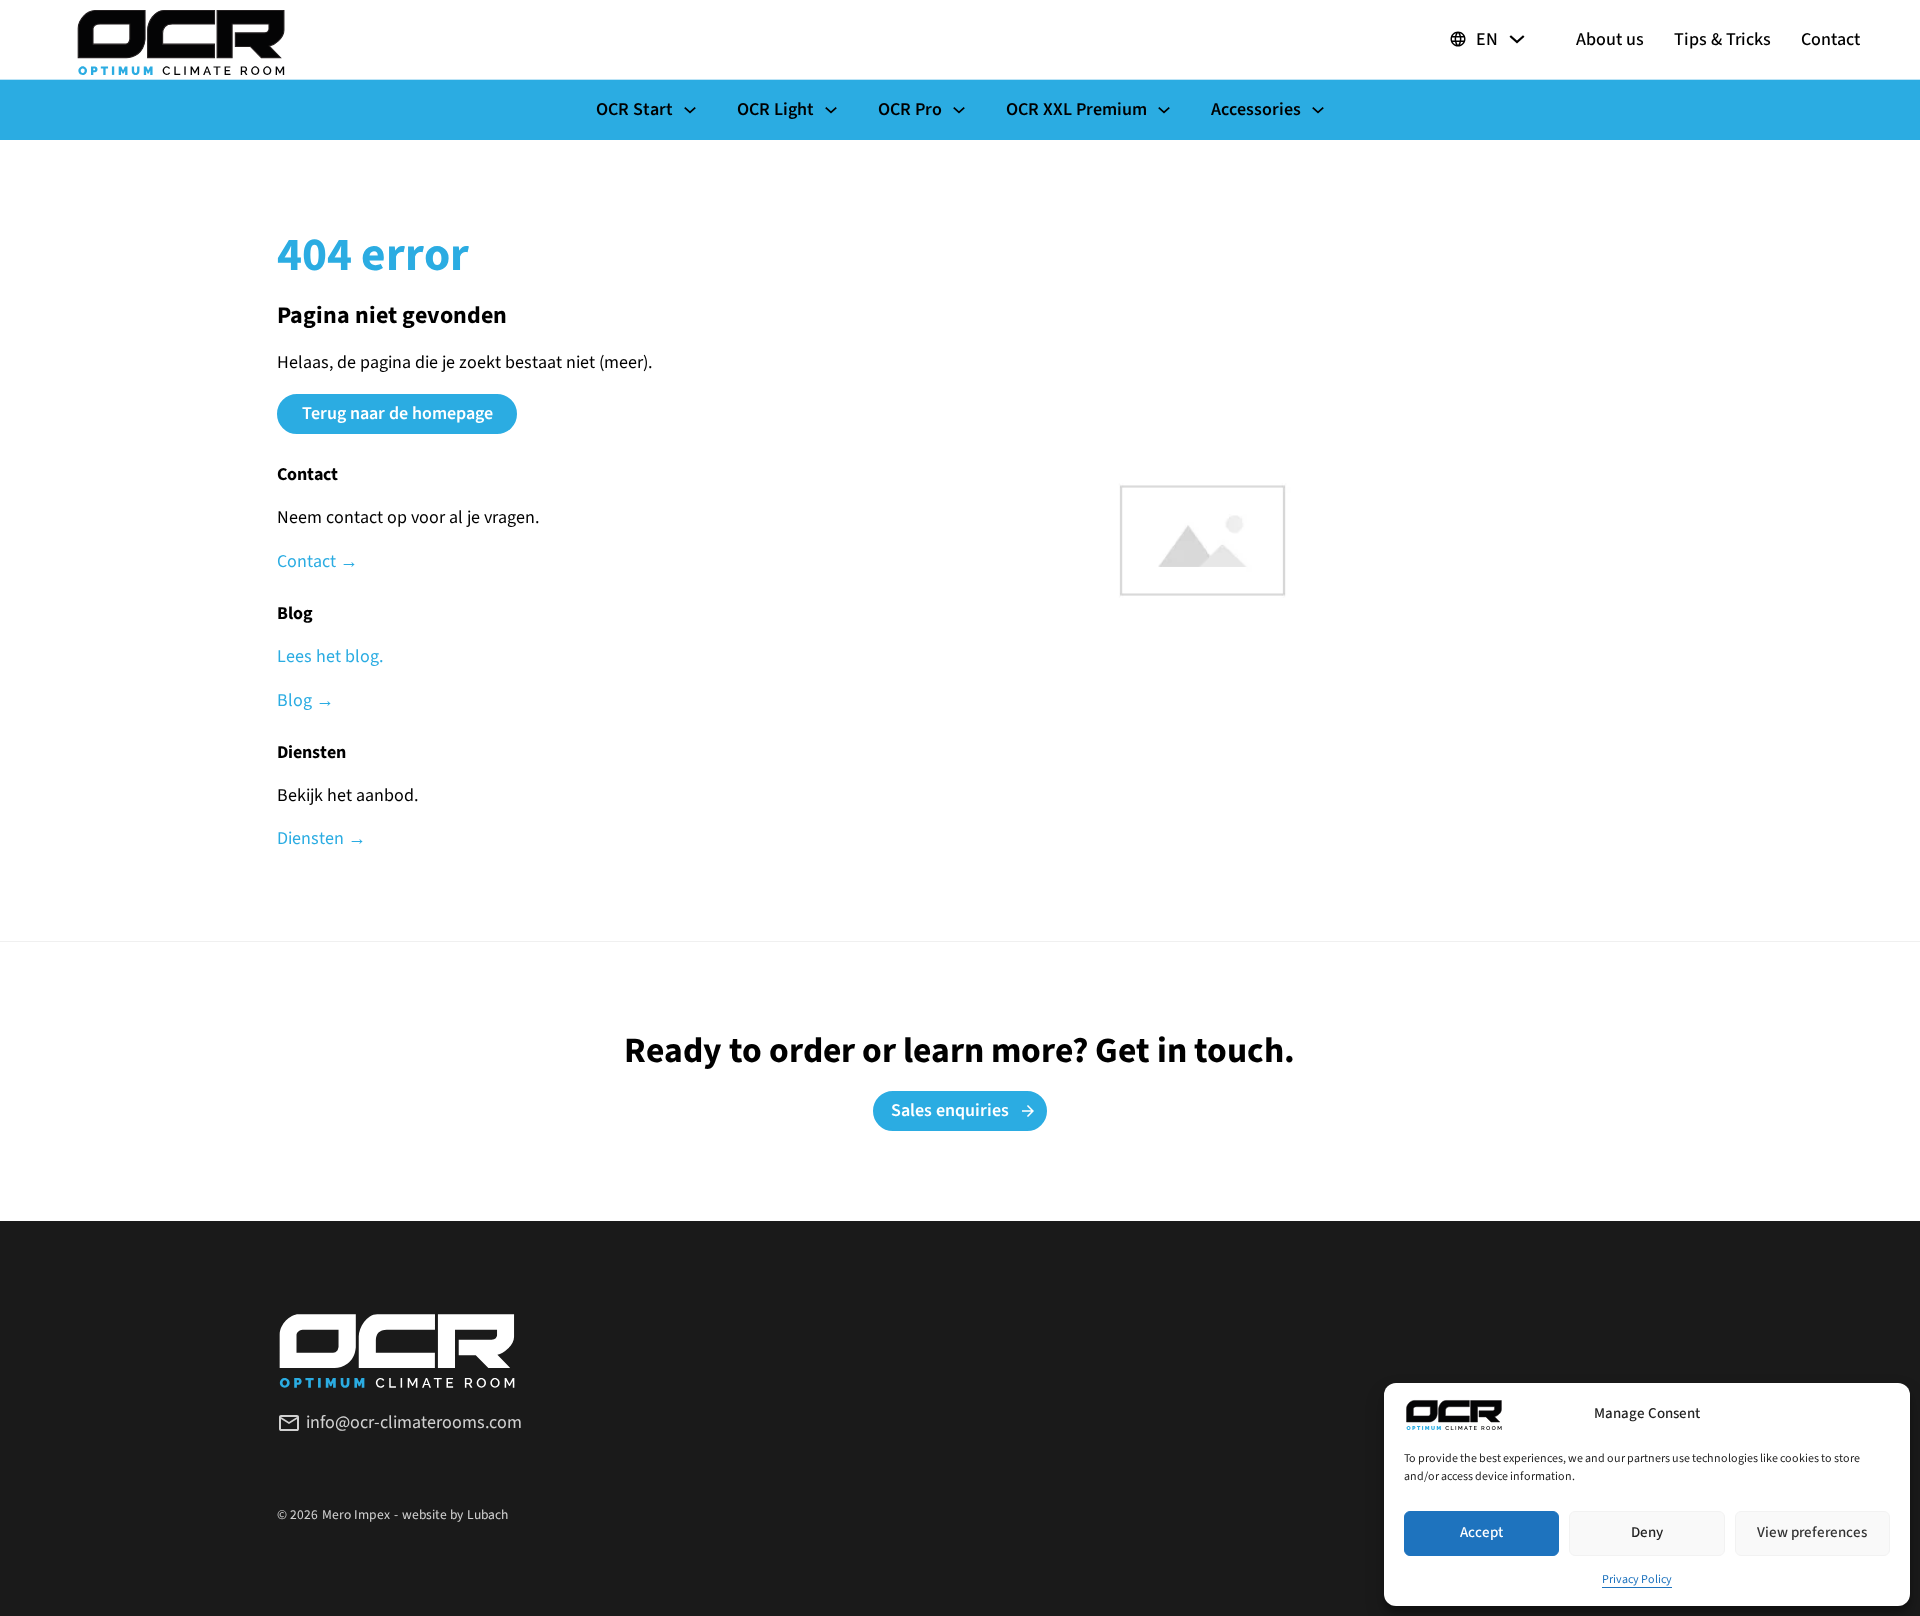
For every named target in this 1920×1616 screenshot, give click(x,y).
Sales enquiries (950, 1110)
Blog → (305, 701)
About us (1610, 40)
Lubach (487, 1514)
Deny (1647, 1532)
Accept (1481, 1532)
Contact (1830, 40)
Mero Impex (356, 1514)
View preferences (1812, 1532)
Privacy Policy (1637, 1579)
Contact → (317, 562)
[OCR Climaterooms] (181, 40)
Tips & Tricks (1722, 40)
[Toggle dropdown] (1517, 39)
